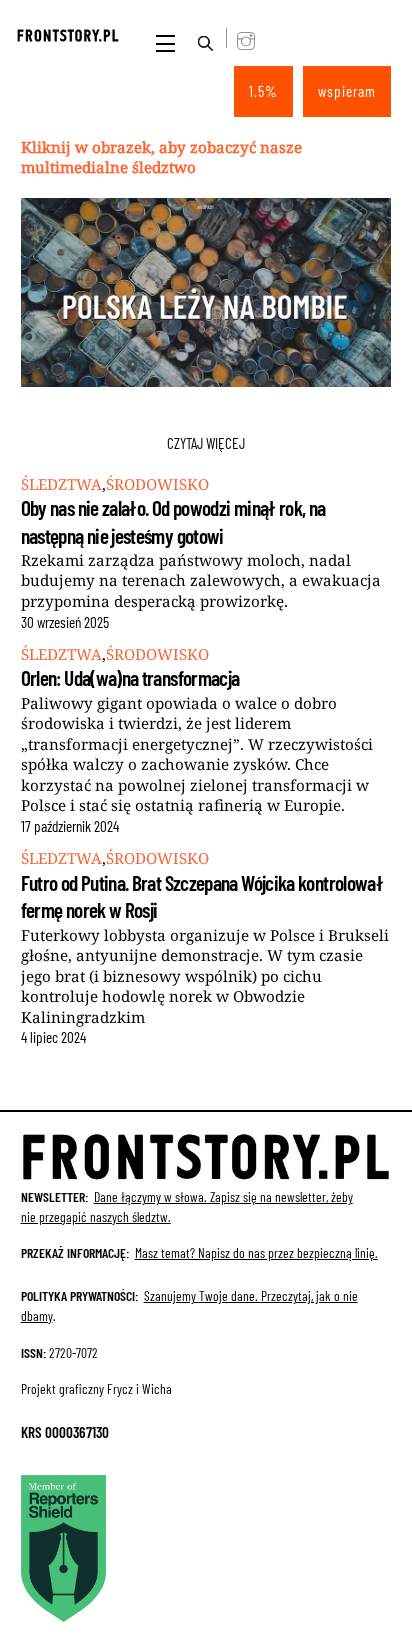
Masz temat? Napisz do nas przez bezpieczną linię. (256, 1252)
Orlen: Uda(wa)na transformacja (130, 677)
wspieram (347, 91)
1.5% (263, 91)
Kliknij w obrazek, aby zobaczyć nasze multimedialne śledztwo (161, 157)
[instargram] (237, 38)
